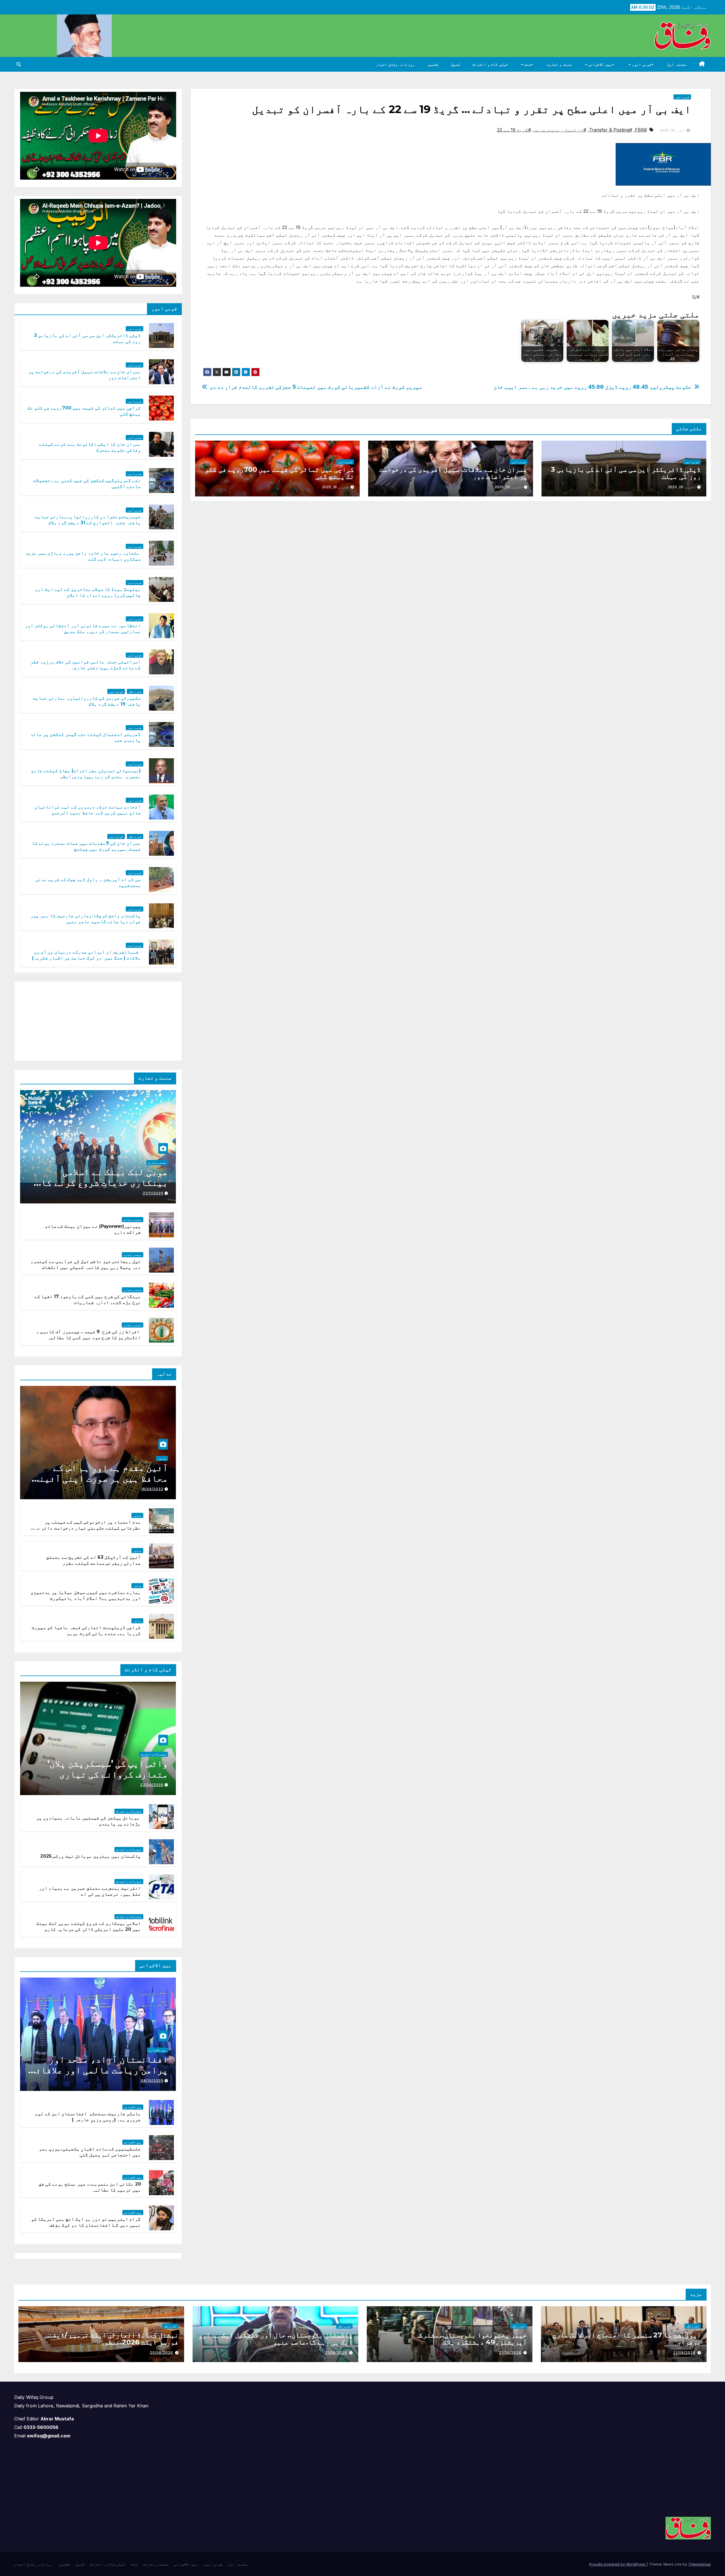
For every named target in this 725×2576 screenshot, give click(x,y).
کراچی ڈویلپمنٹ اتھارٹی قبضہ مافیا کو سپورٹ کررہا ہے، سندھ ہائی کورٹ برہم (86, 1630)
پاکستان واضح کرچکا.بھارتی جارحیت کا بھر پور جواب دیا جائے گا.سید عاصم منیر (86, 919)
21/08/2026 (684, 2353)
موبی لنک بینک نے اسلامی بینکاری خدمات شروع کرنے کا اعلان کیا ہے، (105, 1183)
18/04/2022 (152, 1489)
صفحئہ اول (677, 64)
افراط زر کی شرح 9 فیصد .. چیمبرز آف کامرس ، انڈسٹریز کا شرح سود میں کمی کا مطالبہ (89, 1335)
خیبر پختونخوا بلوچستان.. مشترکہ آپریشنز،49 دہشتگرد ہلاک (471, 2339)
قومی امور (641, 64)
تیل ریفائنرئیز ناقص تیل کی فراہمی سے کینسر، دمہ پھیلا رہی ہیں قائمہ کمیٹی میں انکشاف (86, 1264)
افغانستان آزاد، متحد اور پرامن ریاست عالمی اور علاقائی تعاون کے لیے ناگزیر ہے (99, 2070)
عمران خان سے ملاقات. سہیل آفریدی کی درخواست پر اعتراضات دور (453, 473)
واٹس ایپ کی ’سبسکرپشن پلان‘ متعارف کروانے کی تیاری (108, 1769)
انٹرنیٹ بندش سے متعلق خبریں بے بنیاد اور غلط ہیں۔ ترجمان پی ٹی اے (90, 1891)
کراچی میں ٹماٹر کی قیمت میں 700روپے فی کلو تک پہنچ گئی (279, 473)
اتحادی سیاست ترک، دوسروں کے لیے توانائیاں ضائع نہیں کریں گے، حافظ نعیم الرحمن (88, 810)
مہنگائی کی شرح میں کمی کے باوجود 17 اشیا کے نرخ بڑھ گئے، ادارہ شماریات (88, 1299)
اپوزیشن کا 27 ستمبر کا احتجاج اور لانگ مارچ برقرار (627, 2339)
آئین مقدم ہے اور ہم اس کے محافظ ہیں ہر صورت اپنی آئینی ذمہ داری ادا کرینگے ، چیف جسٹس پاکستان (101, 1484)
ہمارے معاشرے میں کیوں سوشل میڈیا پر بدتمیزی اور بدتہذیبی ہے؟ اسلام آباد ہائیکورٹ (86, 1595)
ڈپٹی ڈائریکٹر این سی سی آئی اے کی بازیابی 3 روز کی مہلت (626, 473)
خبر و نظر (135, 691)
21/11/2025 (153, 1193)
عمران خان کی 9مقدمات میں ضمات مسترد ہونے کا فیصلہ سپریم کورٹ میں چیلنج (87, 846)
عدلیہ (162, 1458)
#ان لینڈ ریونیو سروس (560, 130)
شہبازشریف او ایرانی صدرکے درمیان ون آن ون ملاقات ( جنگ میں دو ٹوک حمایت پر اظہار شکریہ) (86, 955)
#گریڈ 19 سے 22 (514, 130)
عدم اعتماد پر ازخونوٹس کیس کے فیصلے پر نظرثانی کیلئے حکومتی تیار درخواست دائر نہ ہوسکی (88, 1528)
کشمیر (433, 64)
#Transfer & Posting (611, 130)
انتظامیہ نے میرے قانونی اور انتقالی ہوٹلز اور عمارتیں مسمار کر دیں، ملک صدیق (83, 628)
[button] (19, 64)
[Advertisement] (134, 1020)
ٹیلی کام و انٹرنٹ (490, 64)
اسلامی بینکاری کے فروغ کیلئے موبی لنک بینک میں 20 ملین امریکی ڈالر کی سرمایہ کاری (89, 1926)
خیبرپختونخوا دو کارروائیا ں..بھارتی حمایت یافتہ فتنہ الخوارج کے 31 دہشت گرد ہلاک (88, 520)
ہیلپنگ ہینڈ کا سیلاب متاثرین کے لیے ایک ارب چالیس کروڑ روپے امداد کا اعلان (88, 592)
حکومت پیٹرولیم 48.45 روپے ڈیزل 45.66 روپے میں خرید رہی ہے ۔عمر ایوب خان (592, 387)
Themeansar (700, 2564)
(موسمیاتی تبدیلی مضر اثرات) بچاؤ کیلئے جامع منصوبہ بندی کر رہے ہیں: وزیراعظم (86, 774)
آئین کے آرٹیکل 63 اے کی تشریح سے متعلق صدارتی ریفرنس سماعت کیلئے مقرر (94, 1560)
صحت (527, 64)
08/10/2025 (152, 2081)
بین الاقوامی (600, 64)
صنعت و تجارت (559, 64)
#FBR (641, 130)
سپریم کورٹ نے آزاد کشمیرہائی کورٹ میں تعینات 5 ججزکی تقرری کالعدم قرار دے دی (316, 387)
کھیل (455, 64)
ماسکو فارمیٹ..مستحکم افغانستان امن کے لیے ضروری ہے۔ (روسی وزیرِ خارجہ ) (88, 2117)
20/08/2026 (161, 2353)
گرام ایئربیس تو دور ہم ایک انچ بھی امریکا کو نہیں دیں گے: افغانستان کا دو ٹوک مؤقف (86, 2222)
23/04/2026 (152, 1785)
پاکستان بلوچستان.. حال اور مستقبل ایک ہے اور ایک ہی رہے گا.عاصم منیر (275, 2339)
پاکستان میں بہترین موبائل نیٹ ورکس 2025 (90, 1856)
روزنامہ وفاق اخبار (395, 64)
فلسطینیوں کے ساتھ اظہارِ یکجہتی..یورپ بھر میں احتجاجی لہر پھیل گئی (90, 2152)
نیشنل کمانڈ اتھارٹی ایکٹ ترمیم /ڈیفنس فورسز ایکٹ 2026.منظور (112, 2339)
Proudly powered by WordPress (618, 2564)
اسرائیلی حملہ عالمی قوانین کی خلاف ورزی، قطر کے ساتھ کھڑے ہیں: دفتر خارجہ (86, 665)
